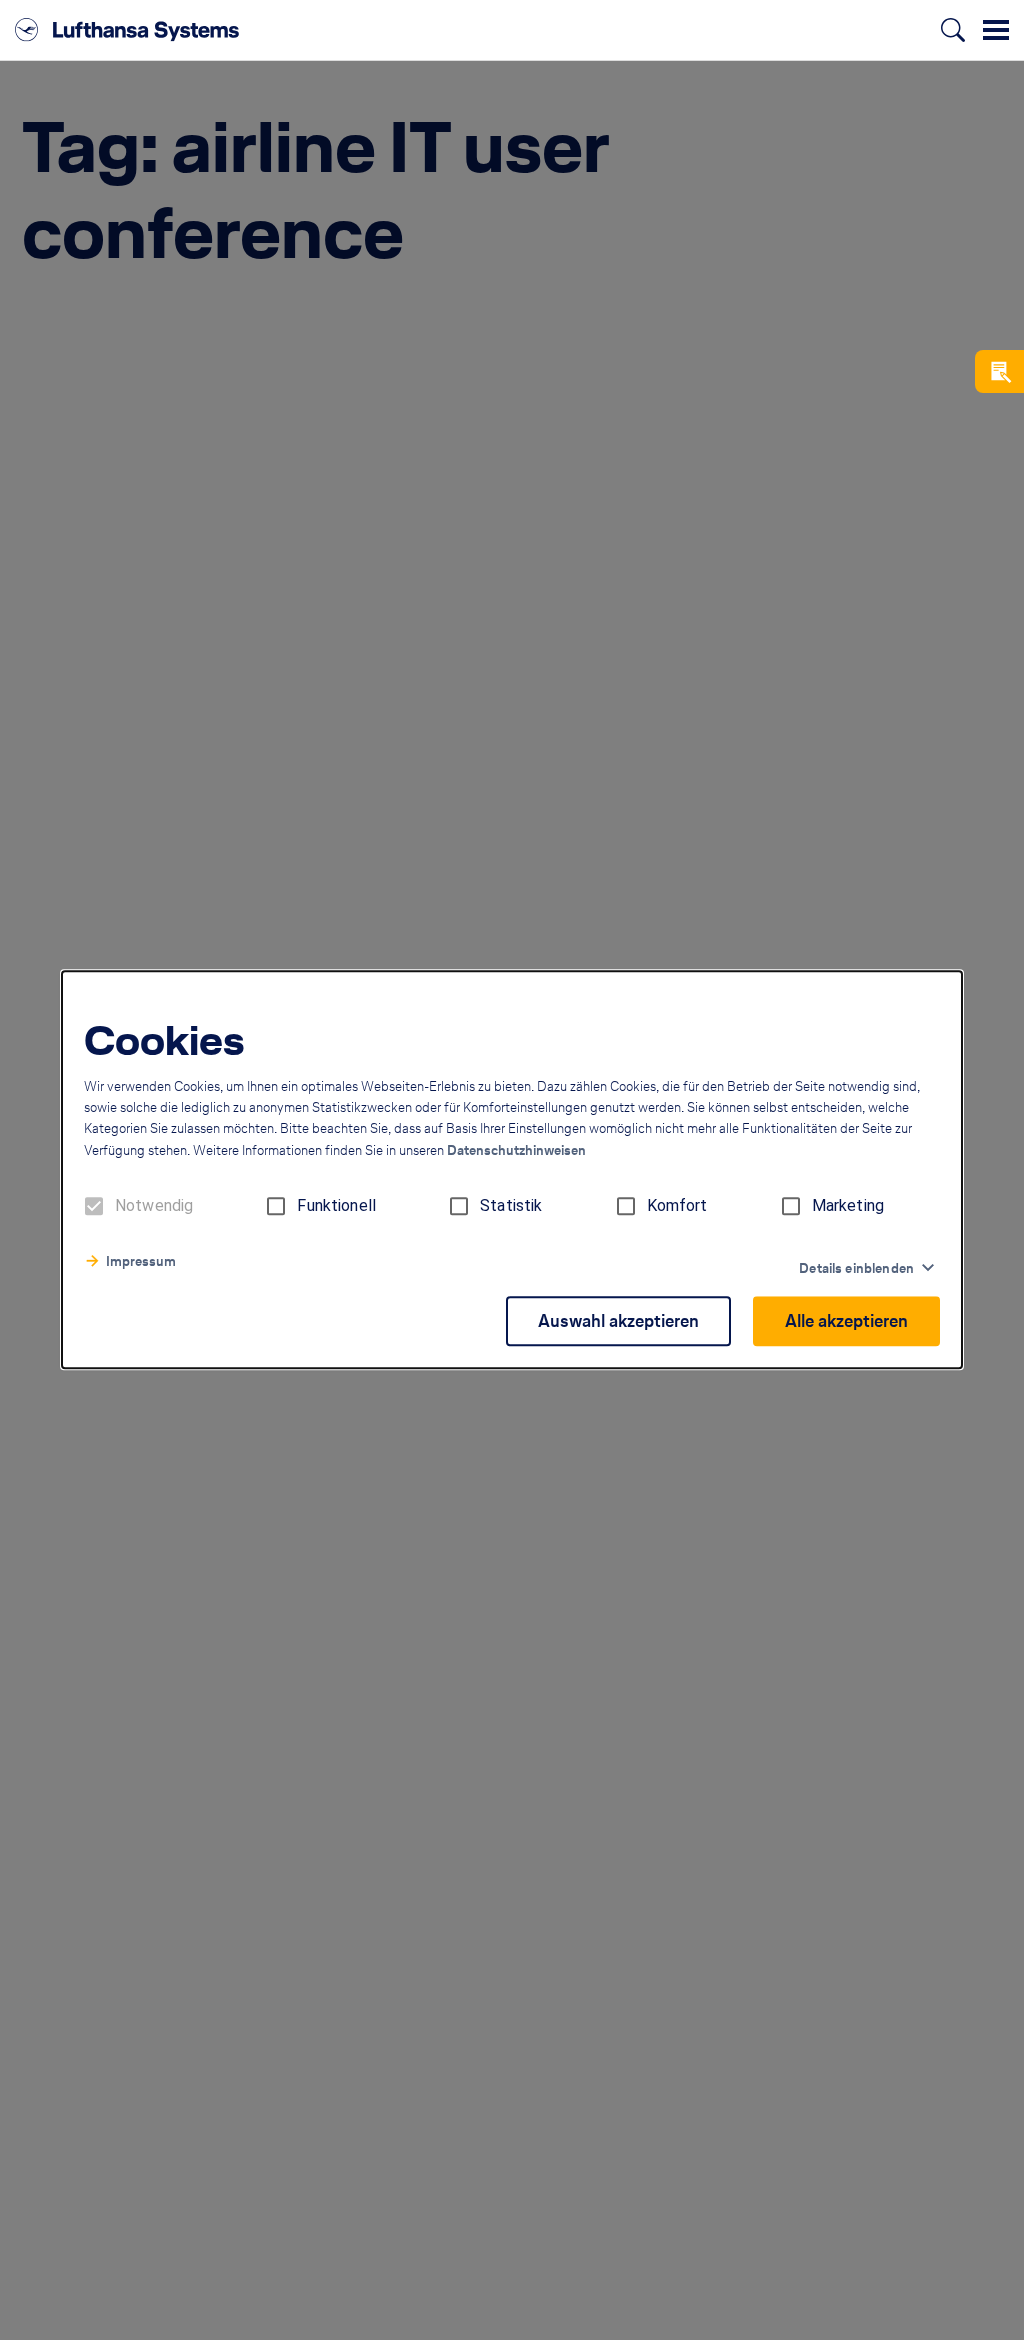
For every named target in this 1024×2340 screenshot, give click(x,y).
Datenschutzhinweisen (516, 1151)
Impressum (141, 1262)
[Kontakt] (999, 371)
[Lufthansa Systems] (127, 30)
